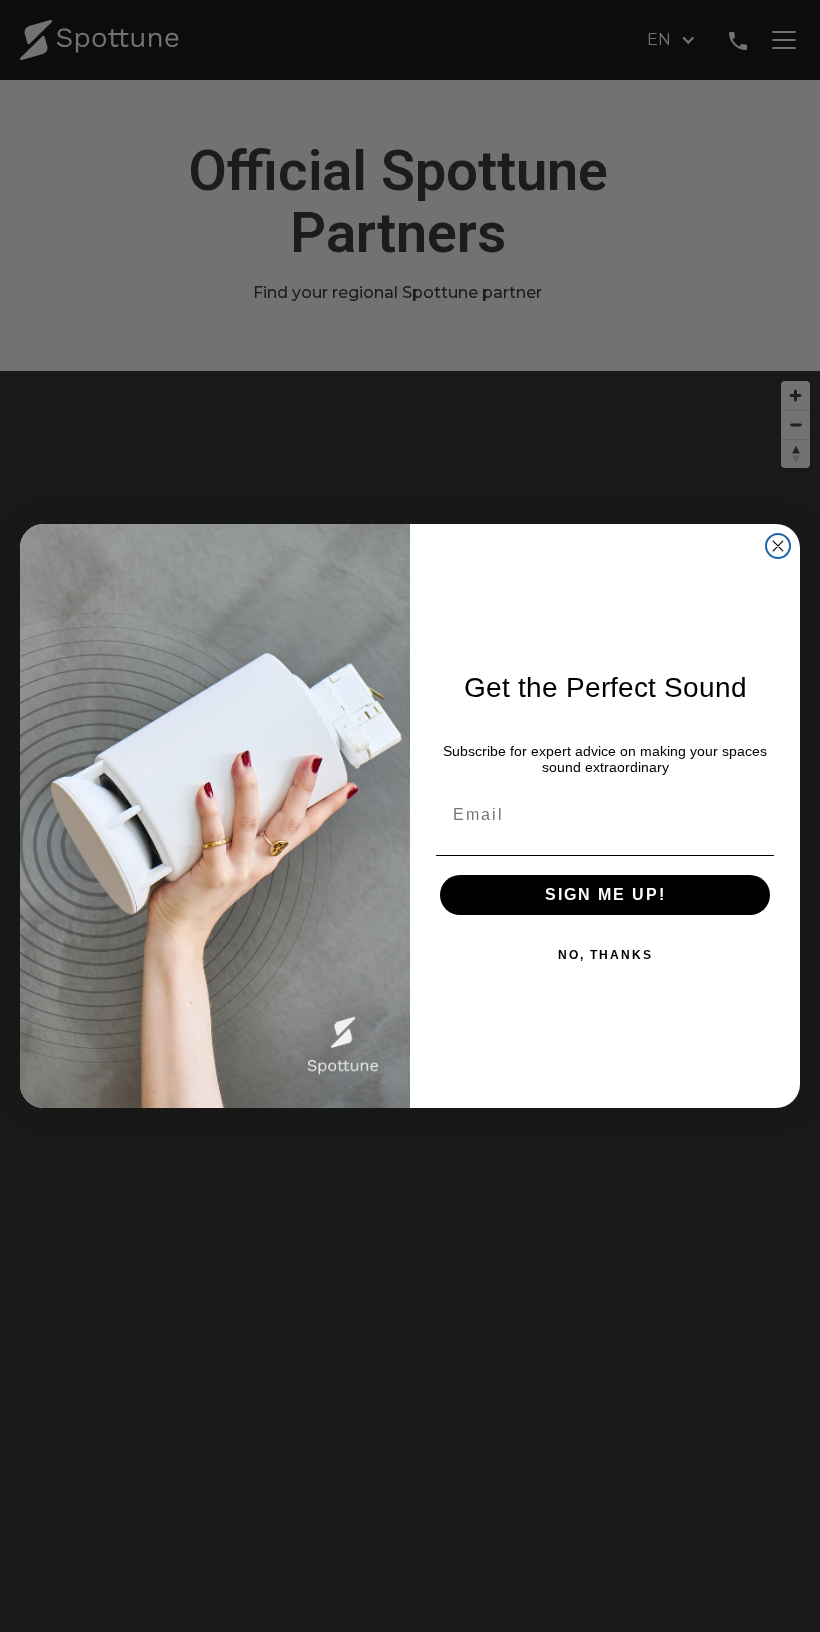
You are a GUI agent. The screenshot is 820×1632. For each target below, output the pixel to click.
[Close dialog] (778, 546)
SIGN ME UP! (605, 894)
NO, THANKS (605, 955)
